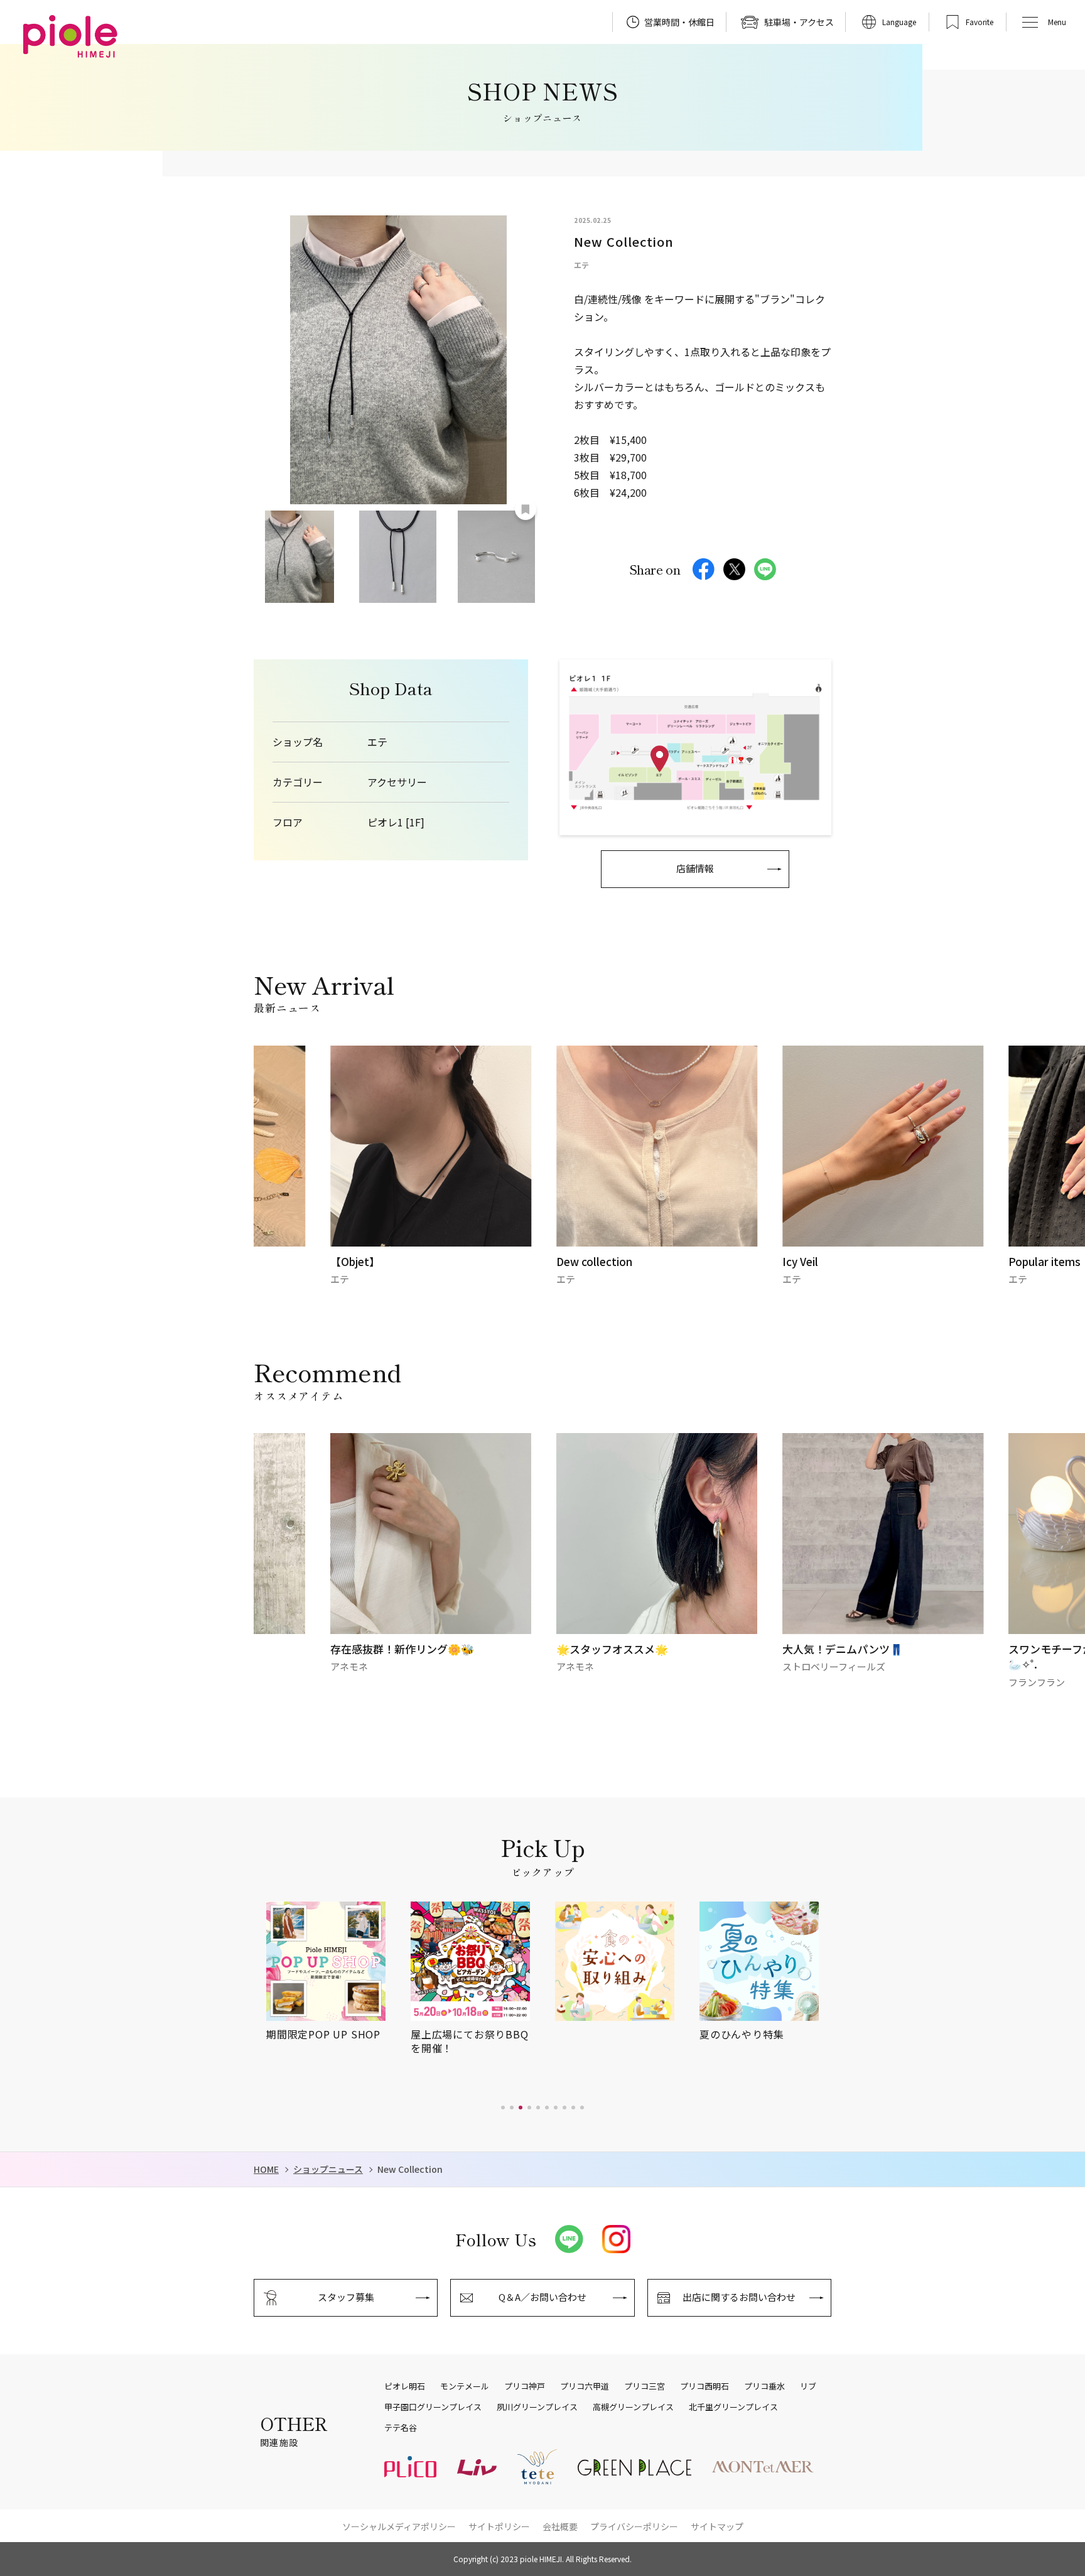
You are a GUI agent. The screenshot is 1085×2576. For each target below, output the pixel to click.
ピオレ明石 (405, 2386)
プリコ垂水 (764, 2386)
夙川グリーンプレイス (537, 2407)
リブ (808, 2386)
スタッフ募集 (346, 2297)
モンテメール (465, 2386)
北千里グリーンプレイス (733, 2407)
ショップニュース (328, 2169)
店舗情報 (695, 868)
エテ (377, 742)
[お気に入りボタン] (526, 509)
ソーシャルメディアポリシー (399, 2526)
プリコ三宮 (645, 2386)
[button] (503, 2108)
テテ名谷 (401, 2428)
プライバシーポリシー (634, 2526)
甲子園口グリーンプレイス (433, 2407)
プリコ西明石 (704, 2386)
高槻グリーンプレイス (633, 2407)
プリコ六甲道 (585, 2386)
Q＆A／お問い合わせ (542, 2297)
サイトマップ (717, 2526)
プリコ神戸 (525, 2386)
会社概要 (560, 2526)
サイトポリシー (499, 2526)
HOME (266, 2169)
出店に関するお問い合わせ (739, 2297)
